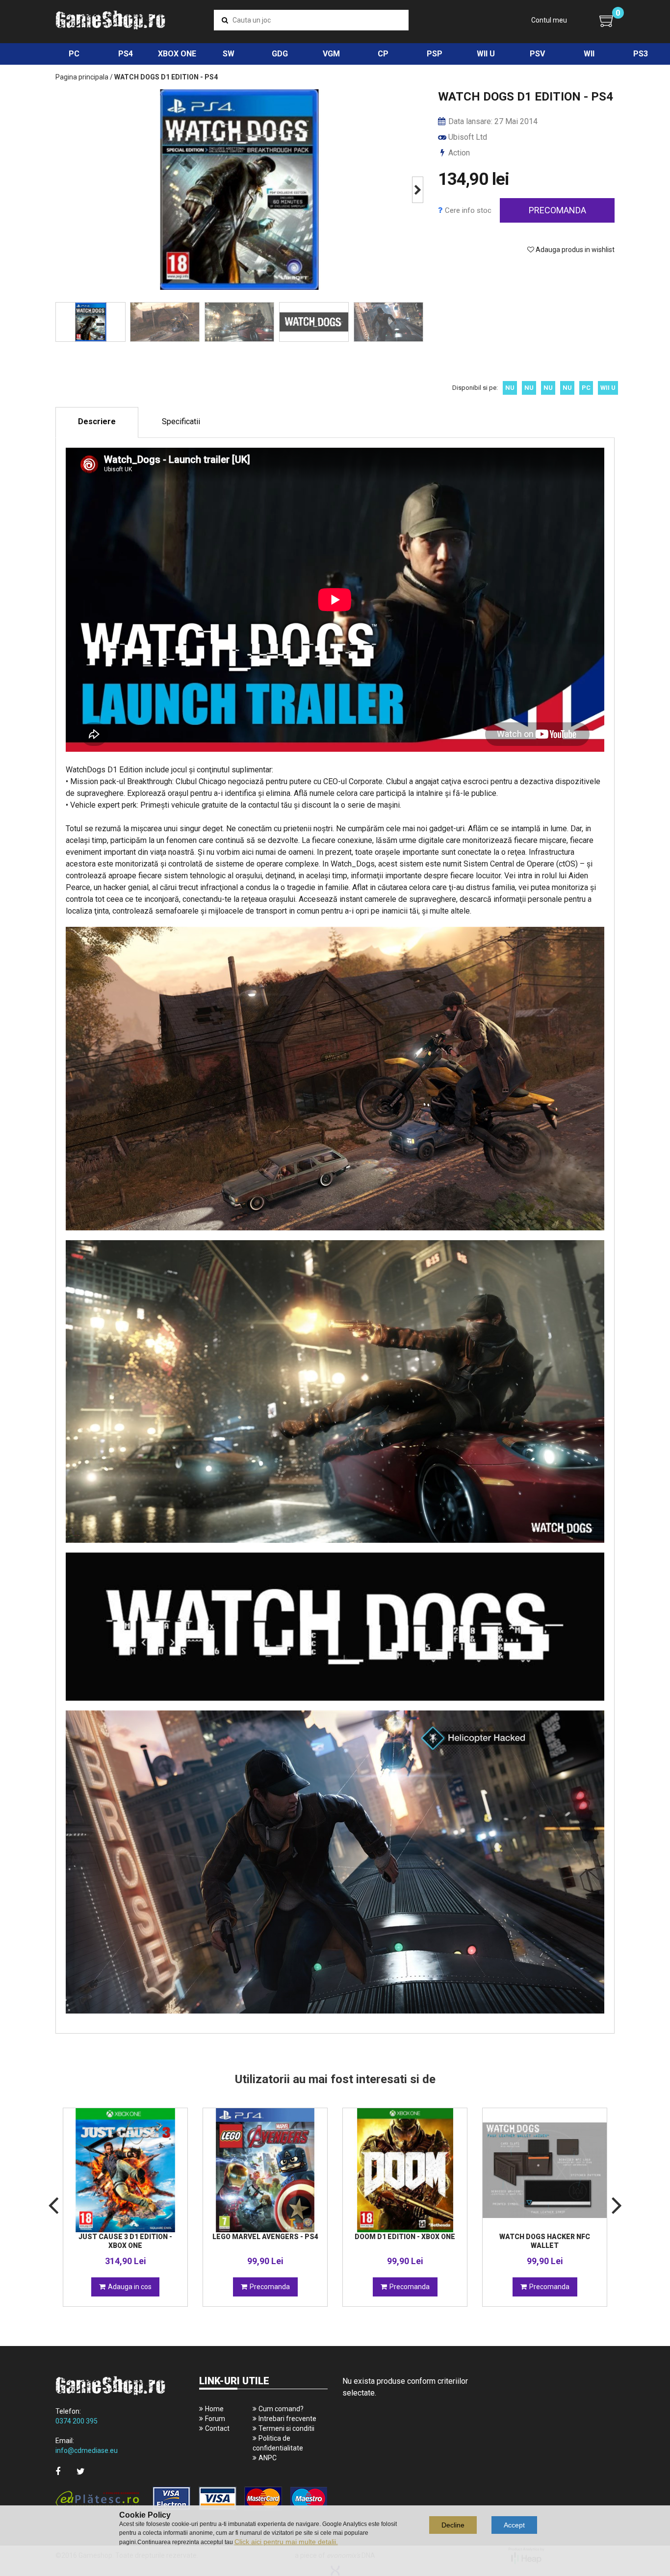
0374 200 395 (77, 2421)
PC (74, 54)
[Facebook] (58, 2471)
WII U (486, 54)
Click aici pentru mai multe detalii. (286, 2542)
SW (229, 54)
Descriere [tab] (97, 421)
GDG (280, 54)
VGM (331, 54)
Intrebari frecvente (287, 2419)
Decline (453, 2525)
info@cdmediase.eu (87, 2450)
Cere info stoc (468, 210)
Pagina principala (82, 77)
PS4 (126, 54)
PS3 (641, 54)
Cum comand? (281, 2409)
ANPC (268, 2458)
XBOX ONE (177, 54)
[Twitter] (81, 2471)
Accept (514, 2525)
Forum (215, 2419)
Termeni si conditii (286, 2428)
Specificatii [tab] (181, 421)
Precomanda (557, 210)
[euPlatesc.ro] (192, 2499)
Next (418, 190)
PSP (435, 54)
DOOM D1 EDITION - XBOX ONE (405, 2237)
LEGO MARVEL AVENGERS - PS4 (265, 2237)
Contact (217, 2428)
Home (214, 2409)
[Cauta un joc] (225, 20)
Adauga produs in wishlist (574, 250)
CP (383, 54)
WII (589, 54)
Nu (510, 388)
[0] (607, 21)
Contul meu (549, 20)
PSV (537, 54)
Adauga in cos (130, 2287)
